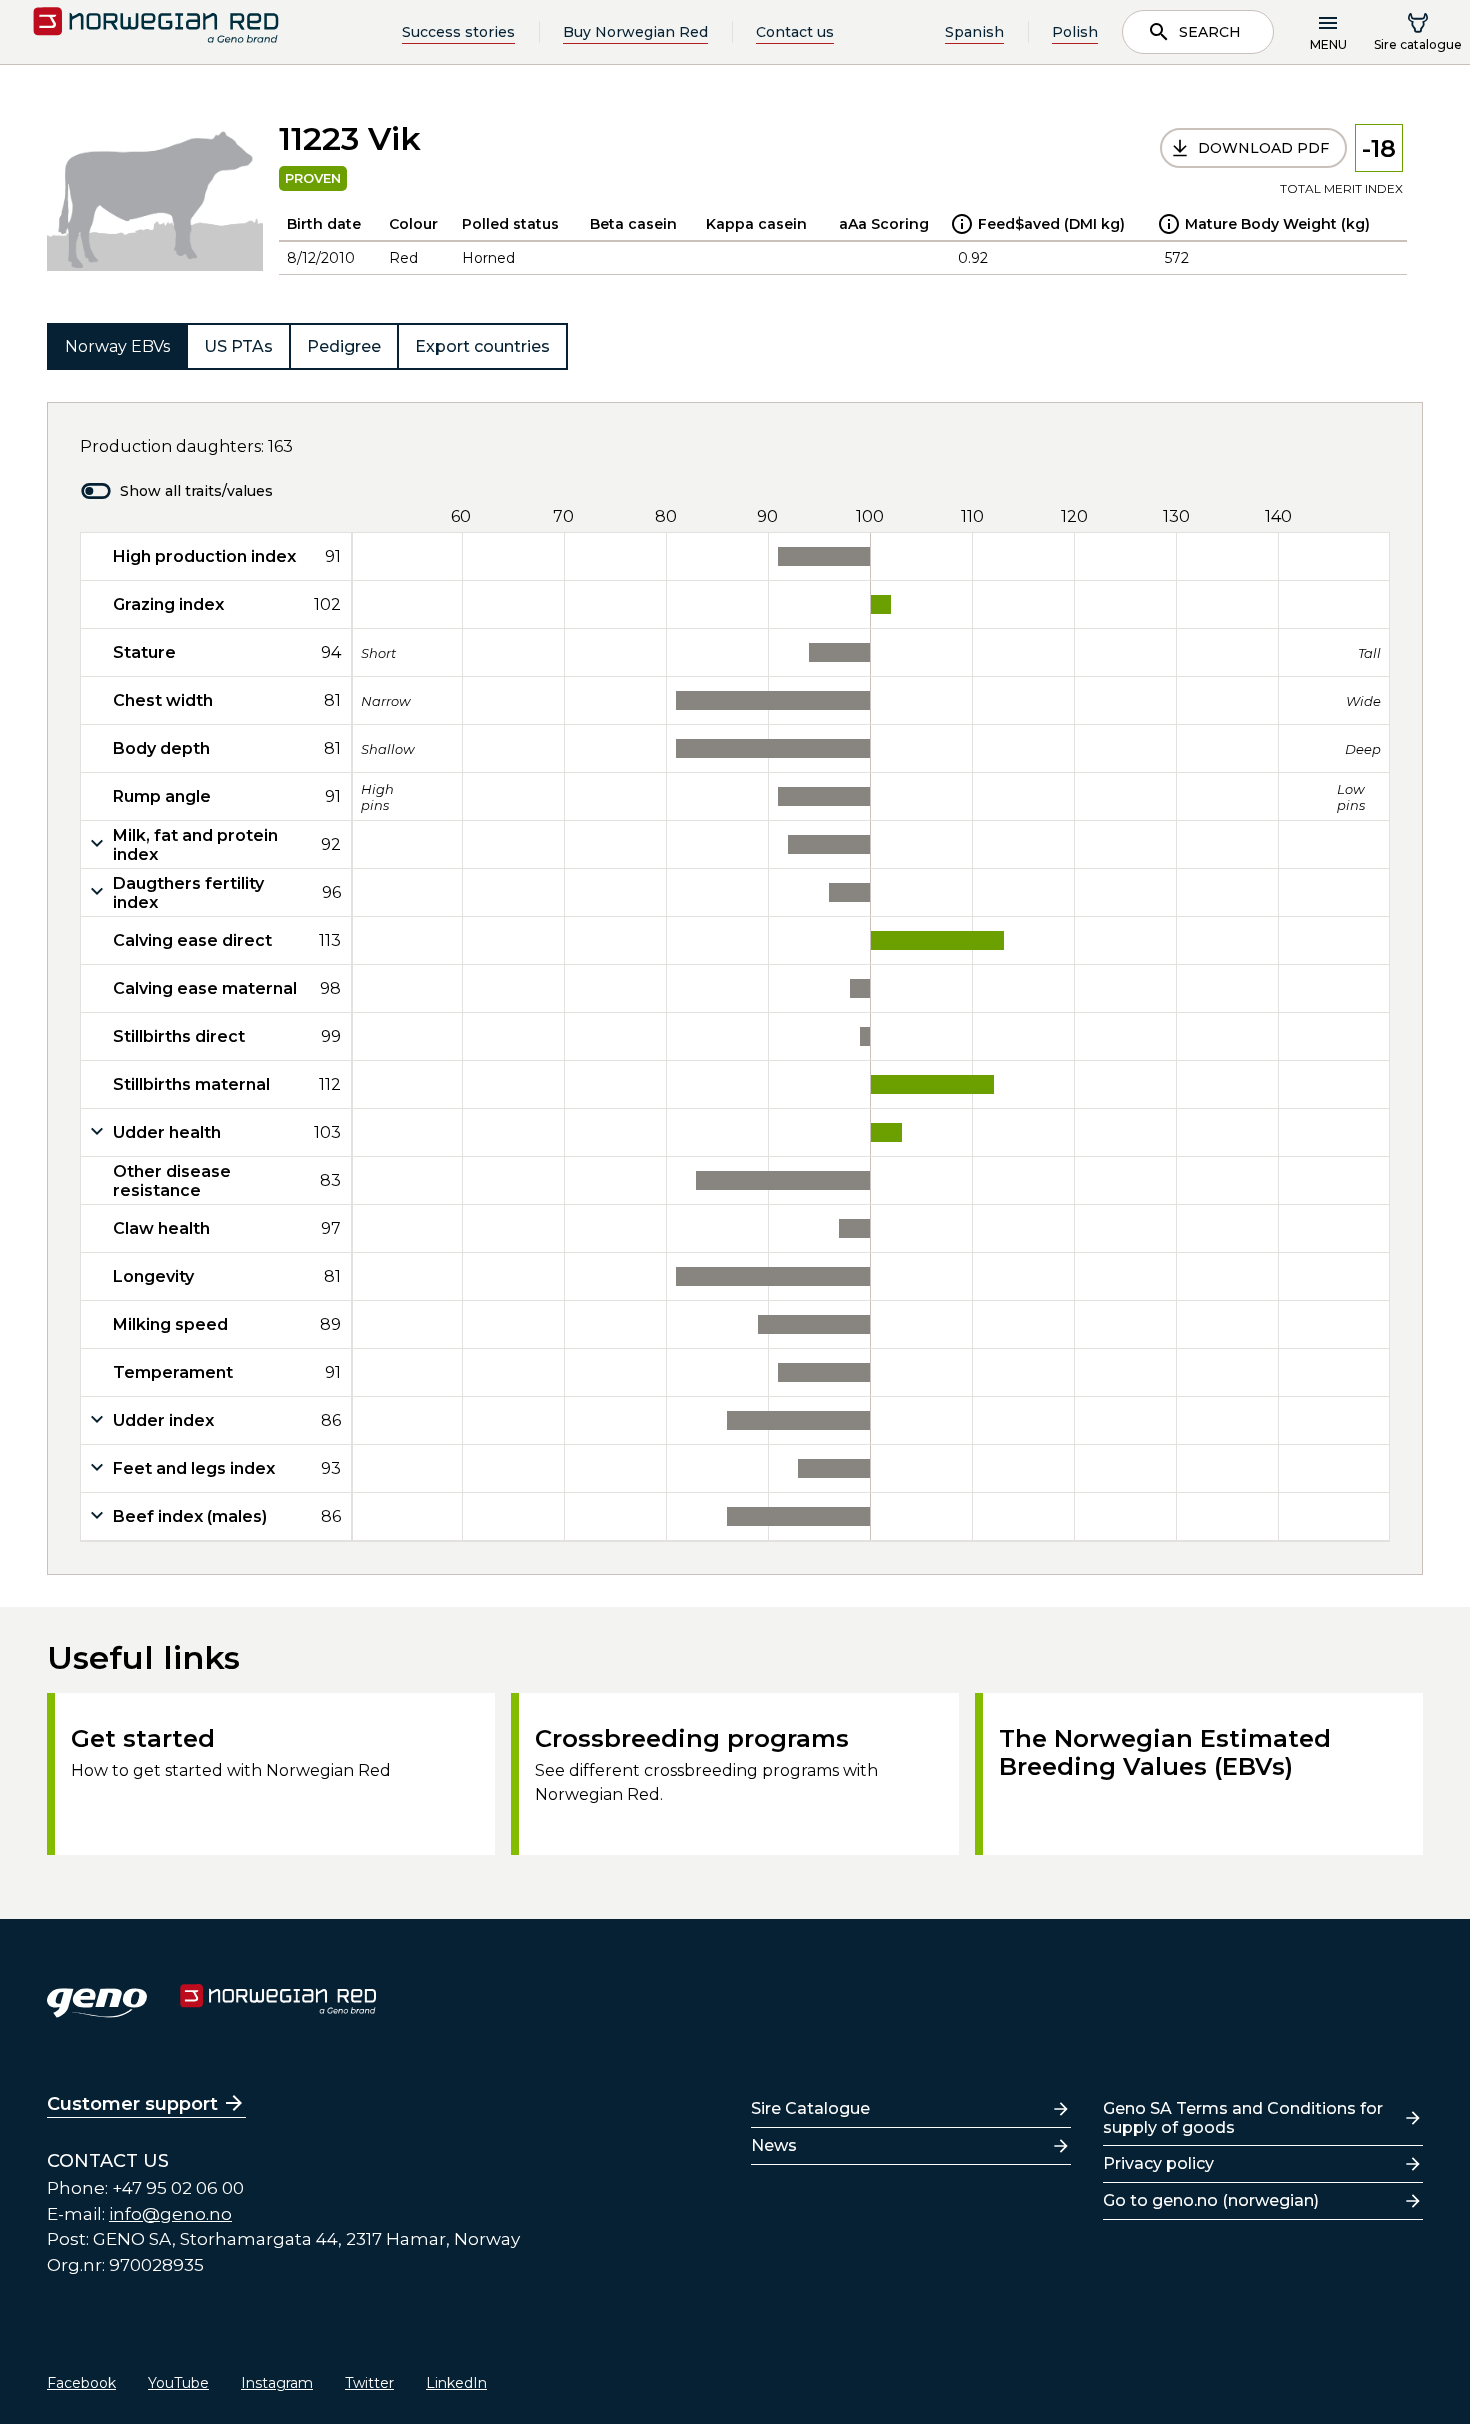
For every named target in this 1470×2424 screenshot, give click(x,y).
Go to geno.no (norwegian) (1211, 2200)
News (774, 2145)
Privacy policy (1158, 2163)
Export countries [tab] (482, 346)
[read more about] (962, 224)
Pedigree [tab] (344, 346)
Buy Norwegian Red (635, 32)
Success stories (458, 32)
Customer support (132, 2104)
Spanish (974, 32)
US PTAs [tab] (238, 346)
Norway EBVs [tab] (117, 346)
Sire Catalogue (810, 2108)
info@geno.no (170, 2214)
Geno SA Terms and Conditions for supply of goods (1243, 2118)
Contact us (795, 32)
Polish (1075, 32)
